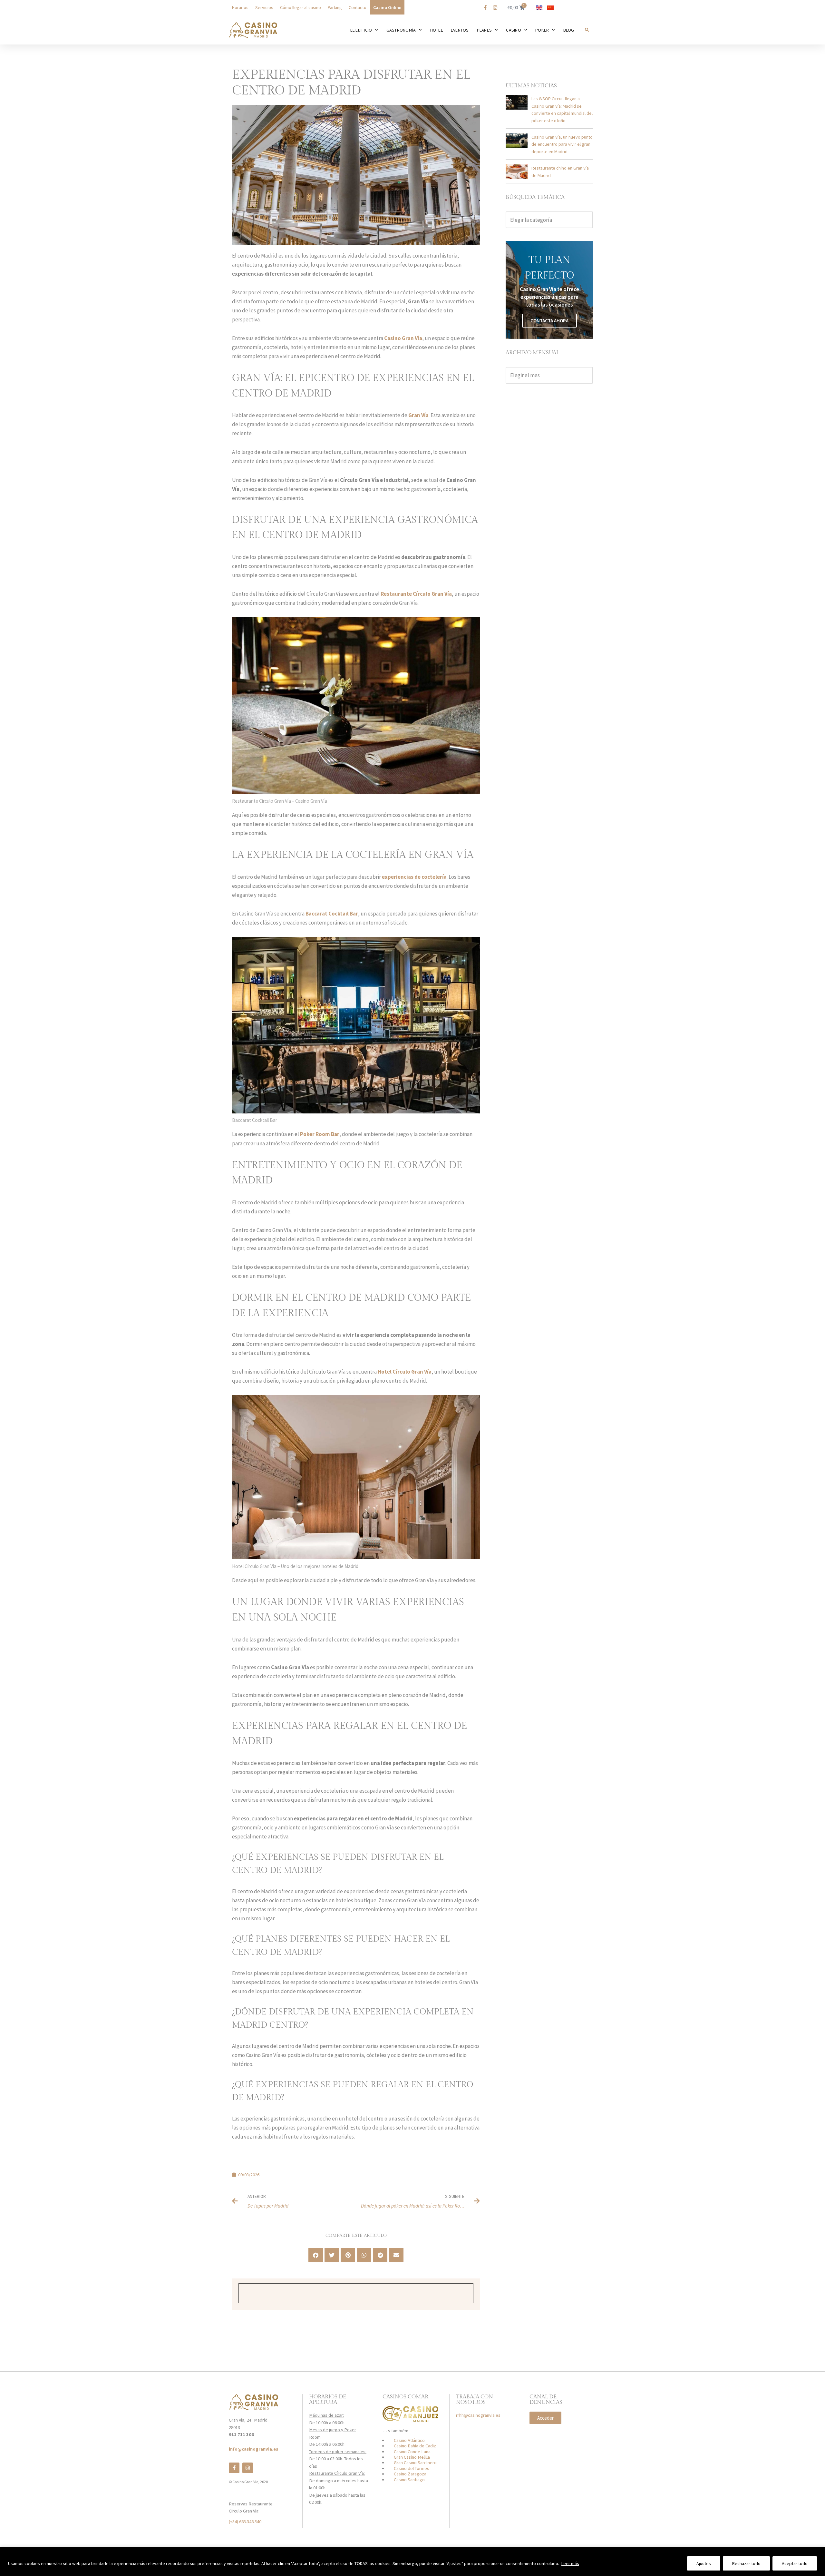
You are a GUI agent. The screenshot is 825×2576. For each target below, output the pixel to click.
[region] (412, 2561)
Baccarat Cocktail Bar (332, 914)
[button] (587, 30)
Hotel (437, 30)
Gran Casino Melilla (412, 2457)
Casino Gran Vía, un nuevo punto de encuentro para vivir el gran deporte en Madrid (562, 144)
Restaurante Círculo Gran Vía (416, 594)
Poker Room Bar (320, 1134)
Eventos (460, 30)
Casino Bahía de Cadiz (415, 2446)
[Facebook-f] (234, 2468)
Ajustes (704, 2563)
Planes (485, 30)
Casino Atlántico (409, 2440)
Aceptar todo (795, 2563)
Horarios (240, 7)
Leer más (570, 2563)
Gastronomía (401, 30)
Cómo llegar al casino (301, 7)
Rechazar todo (746, 2563)
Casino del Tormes (412, 2468)
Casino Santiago (409, 2480)
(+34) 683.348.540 (245, 2522)
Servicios (264, 7)
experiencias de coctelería (414, 877)
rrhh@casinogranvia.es (478, 2415)
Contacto (358, 7)
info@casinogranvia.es (253, 2449)
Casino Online (387, 7)
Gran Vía (418, 415)
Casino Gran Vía (403, 338)
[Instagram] (248, 2468)
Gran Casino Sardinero (415, 2463)
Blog (569, 30)
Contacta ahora (549, 321)
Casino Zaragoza (410, 2474)
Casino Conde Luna (412, 2452)
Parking (335, 7)
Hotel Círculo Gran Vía (405, 1372)
